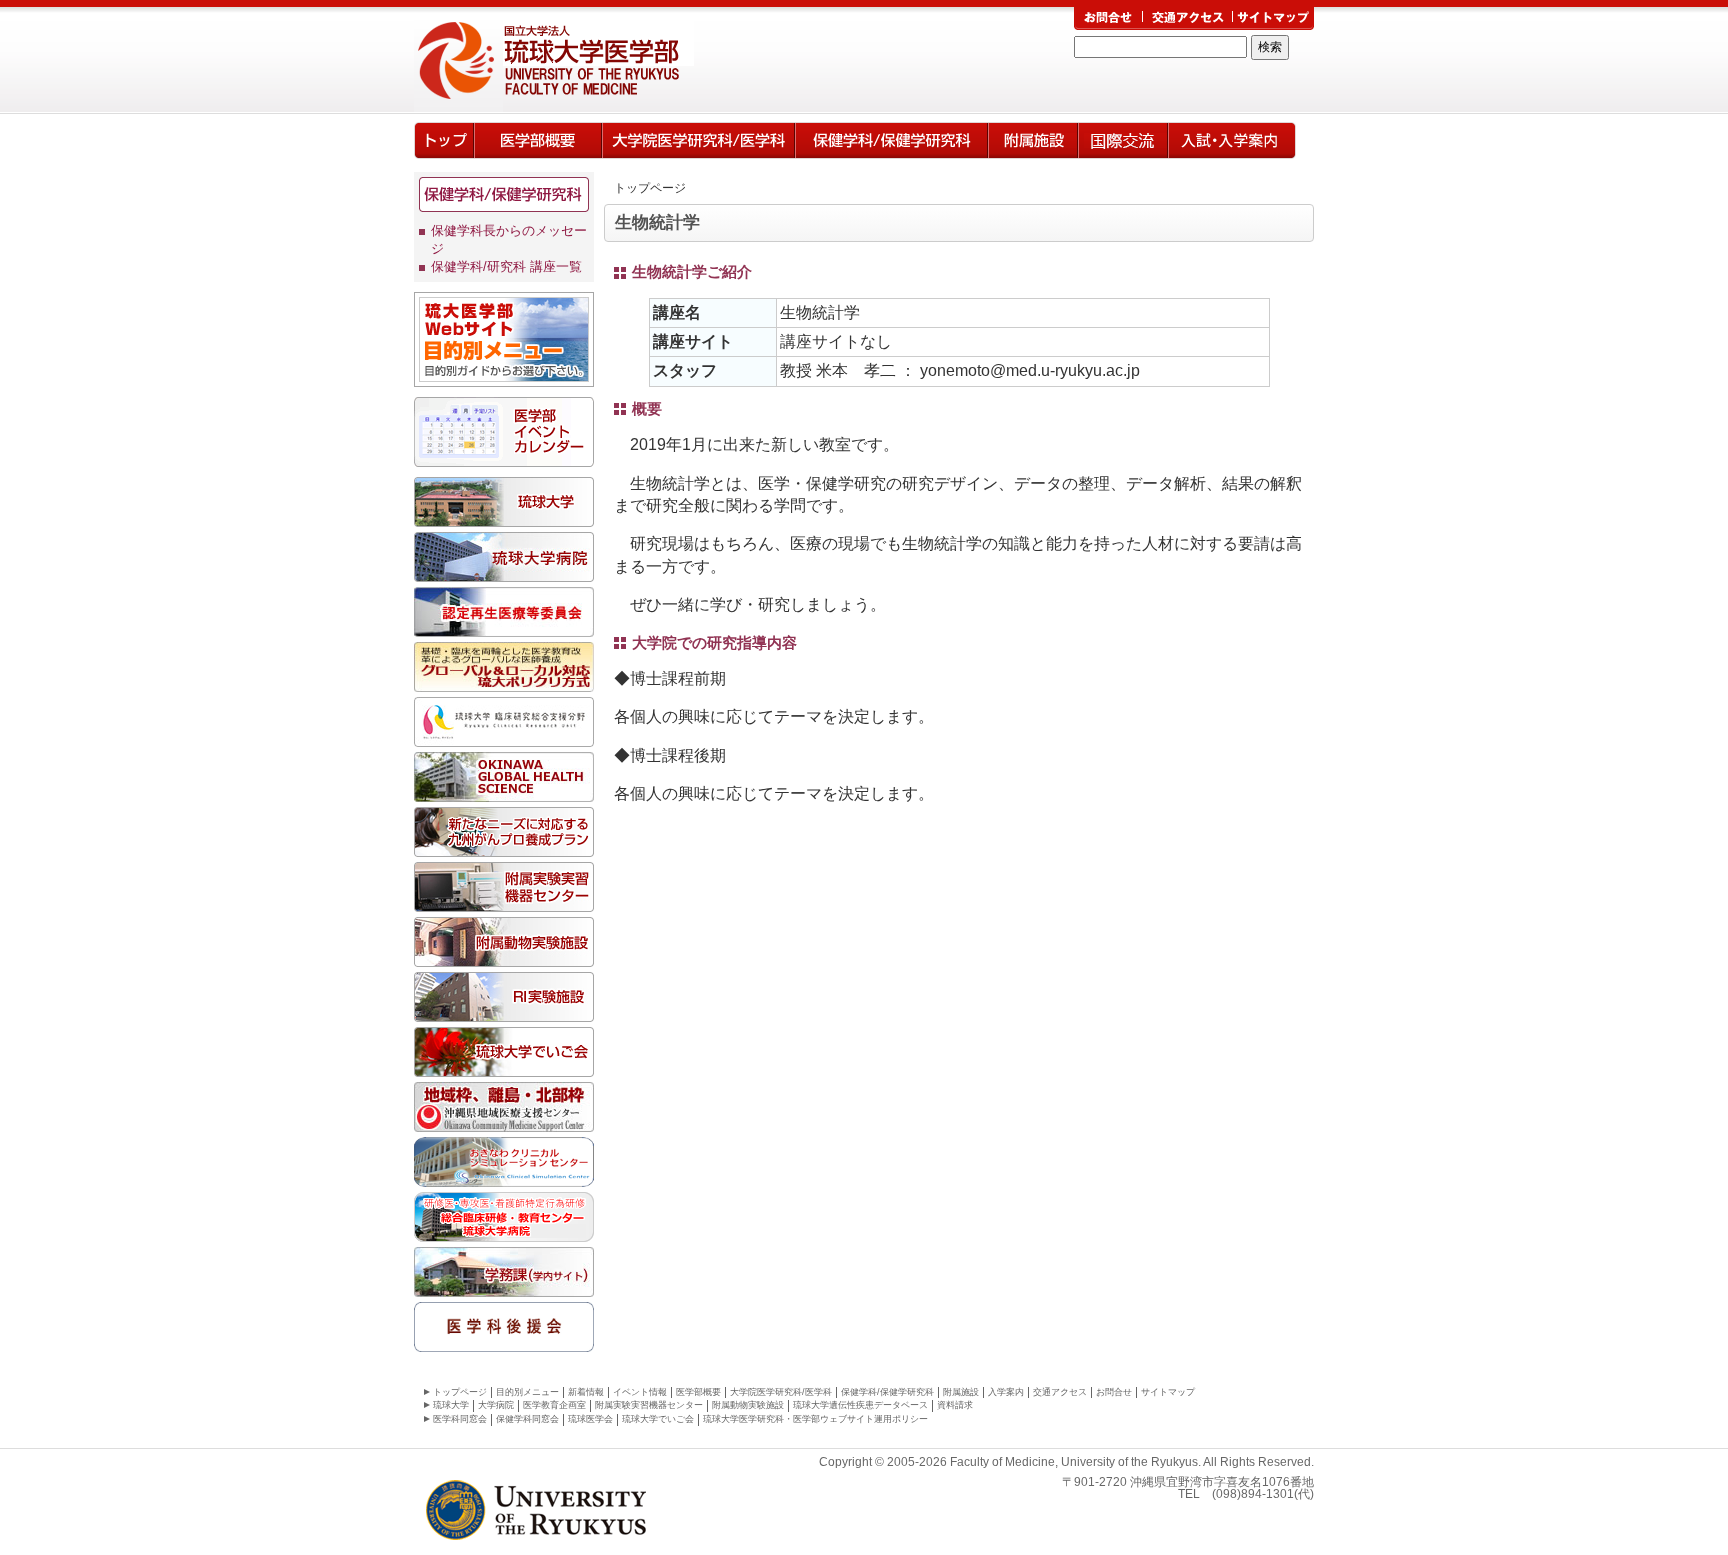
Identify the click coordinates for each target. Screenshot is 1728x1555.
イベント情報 (640, 1392)
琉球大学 (451, 1405)
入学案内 (1232, 140)
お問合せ (1114, 1392)
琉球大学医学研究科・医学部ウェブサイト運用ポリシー (815, 1419)
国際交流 (1123, 140)
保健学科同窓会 (527, 1419)
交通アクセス (1060, 1392)
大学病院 (496, 1405)
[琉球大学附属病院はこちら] (504, 571)
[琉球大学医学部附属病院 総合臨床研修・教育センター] (504, 1231)
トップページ (444, 140)
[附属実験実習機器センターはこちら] (504, 901)
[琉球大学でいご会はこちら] (504, 1066)
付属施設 (1033, 140)
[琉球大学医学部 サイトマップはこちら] (1273, 19)
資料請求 (955, 1405)
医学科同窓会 (460, 1419)
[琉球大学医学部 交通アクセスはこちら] (1188, 19)
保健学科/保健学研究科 (891, 140)
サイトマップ (1168, 1392)
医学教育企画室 (554, 1405)
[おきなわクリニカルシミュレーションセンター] (504, 1176)
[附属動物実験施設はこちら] (504, 956)
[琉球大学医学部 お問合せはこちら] (1108, 19)
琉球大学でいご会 (658, 1419)
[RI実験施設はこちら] (504, 1011)
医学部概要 (538, 140)
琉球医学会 (590, 1419)
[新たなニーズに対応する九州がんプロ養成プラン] (504, 846)
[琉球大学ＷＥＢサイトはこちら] (504, 516)
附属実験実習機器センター (649, 1405)
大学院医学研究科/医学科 (698, 140)
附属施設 (961, 1392)
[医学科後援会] (504, 1341)
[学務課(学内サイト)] (504, 1286)
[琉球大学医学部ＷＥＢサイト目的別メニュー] (504, 376)
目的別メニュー (527, 1392)
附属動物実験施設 (748, 1405)
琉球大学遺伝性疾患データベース (860, 1405)
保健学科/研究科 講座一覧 (506, 266)
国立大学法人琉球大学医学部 (587, 60)
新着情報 (586, 1392)
